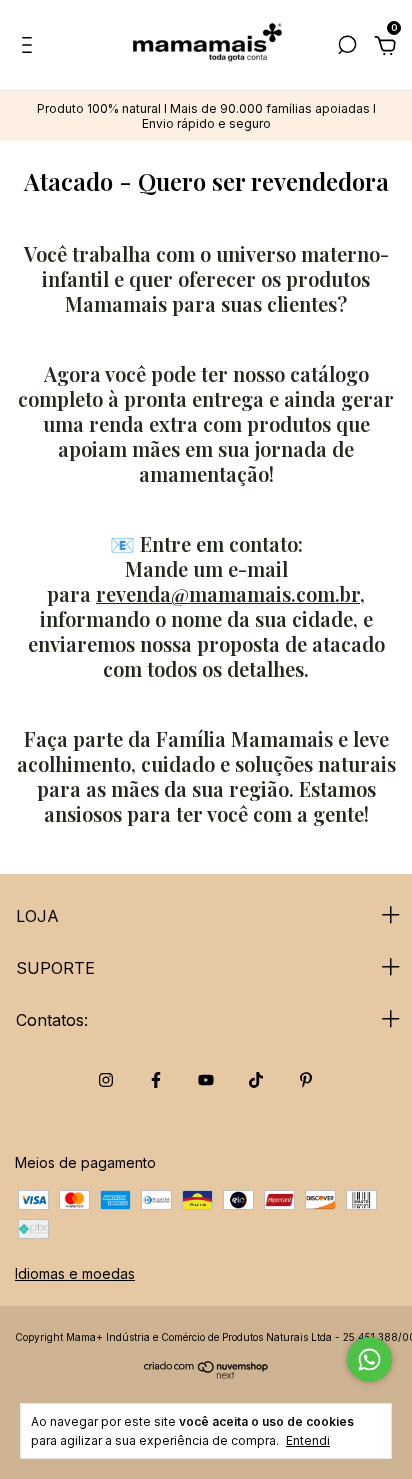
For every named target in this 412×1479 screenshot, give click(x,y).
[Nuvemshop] (206, 1373)
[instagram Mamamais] (106, 1080)
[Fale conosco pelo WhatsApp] (369, 1359)
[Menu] (30, 47)
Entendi (308, 1440)
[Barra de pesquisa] (347, 47)
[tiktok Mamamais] (256, 1080)
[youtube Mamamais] (206, 1080)
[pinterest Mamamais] (306, 1080)
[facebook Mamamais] (156, 1080)
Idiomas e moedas (75, 1273)
